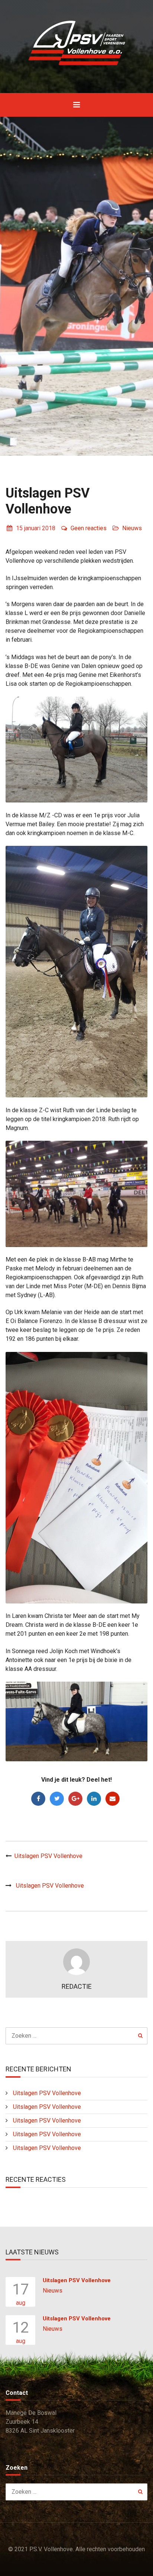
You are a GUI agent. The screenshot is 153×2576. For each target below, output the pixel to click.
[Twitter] (57, 1799)
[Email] (113, 1799)
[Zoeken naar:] (76, 2036)
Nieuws (132, 528)
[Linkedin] (94, 1799)
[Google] (75, 1799)
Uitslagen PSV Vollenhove (48, 1856)
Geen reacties (89, 528)
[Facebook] (38, 1799)
